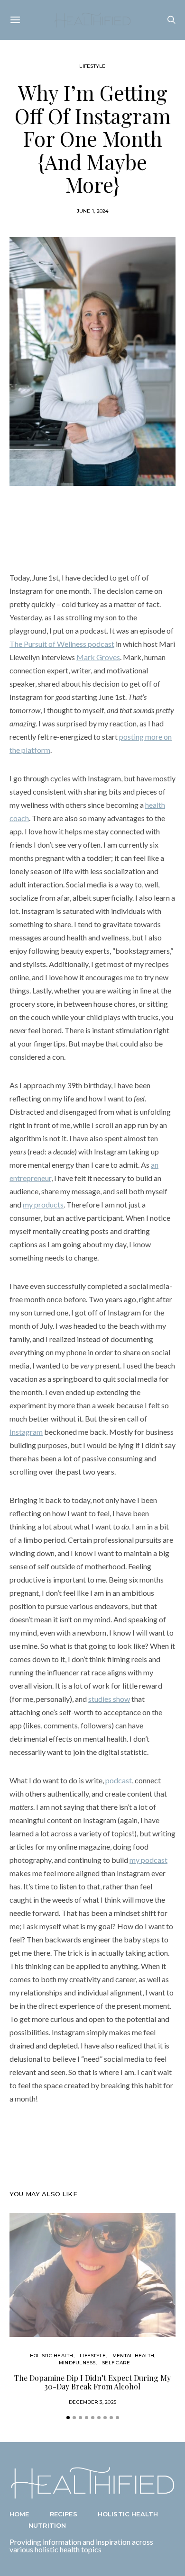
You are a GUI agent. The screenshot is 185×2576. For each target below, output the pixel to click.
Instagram (26, 1432)
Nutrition (47, 2525)
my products (43, 1204)
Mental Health (133, 2356)
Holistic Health (52, 2356)
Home (19, 2514)
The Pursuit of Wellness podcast (62, 644)
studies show (109, 1699)
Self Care (116, 2363)
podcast (119, 1780)
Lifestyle (92, 66)
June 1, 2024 (93, 211)
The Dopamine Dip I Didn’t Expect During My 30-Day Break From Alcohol (92, 2382)
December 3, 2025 (92, 2402)
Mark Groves (98, 657)
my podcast (148, 1860)
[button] (68, 2418)
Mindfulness (77, 2363)
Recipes (64, 2514)
